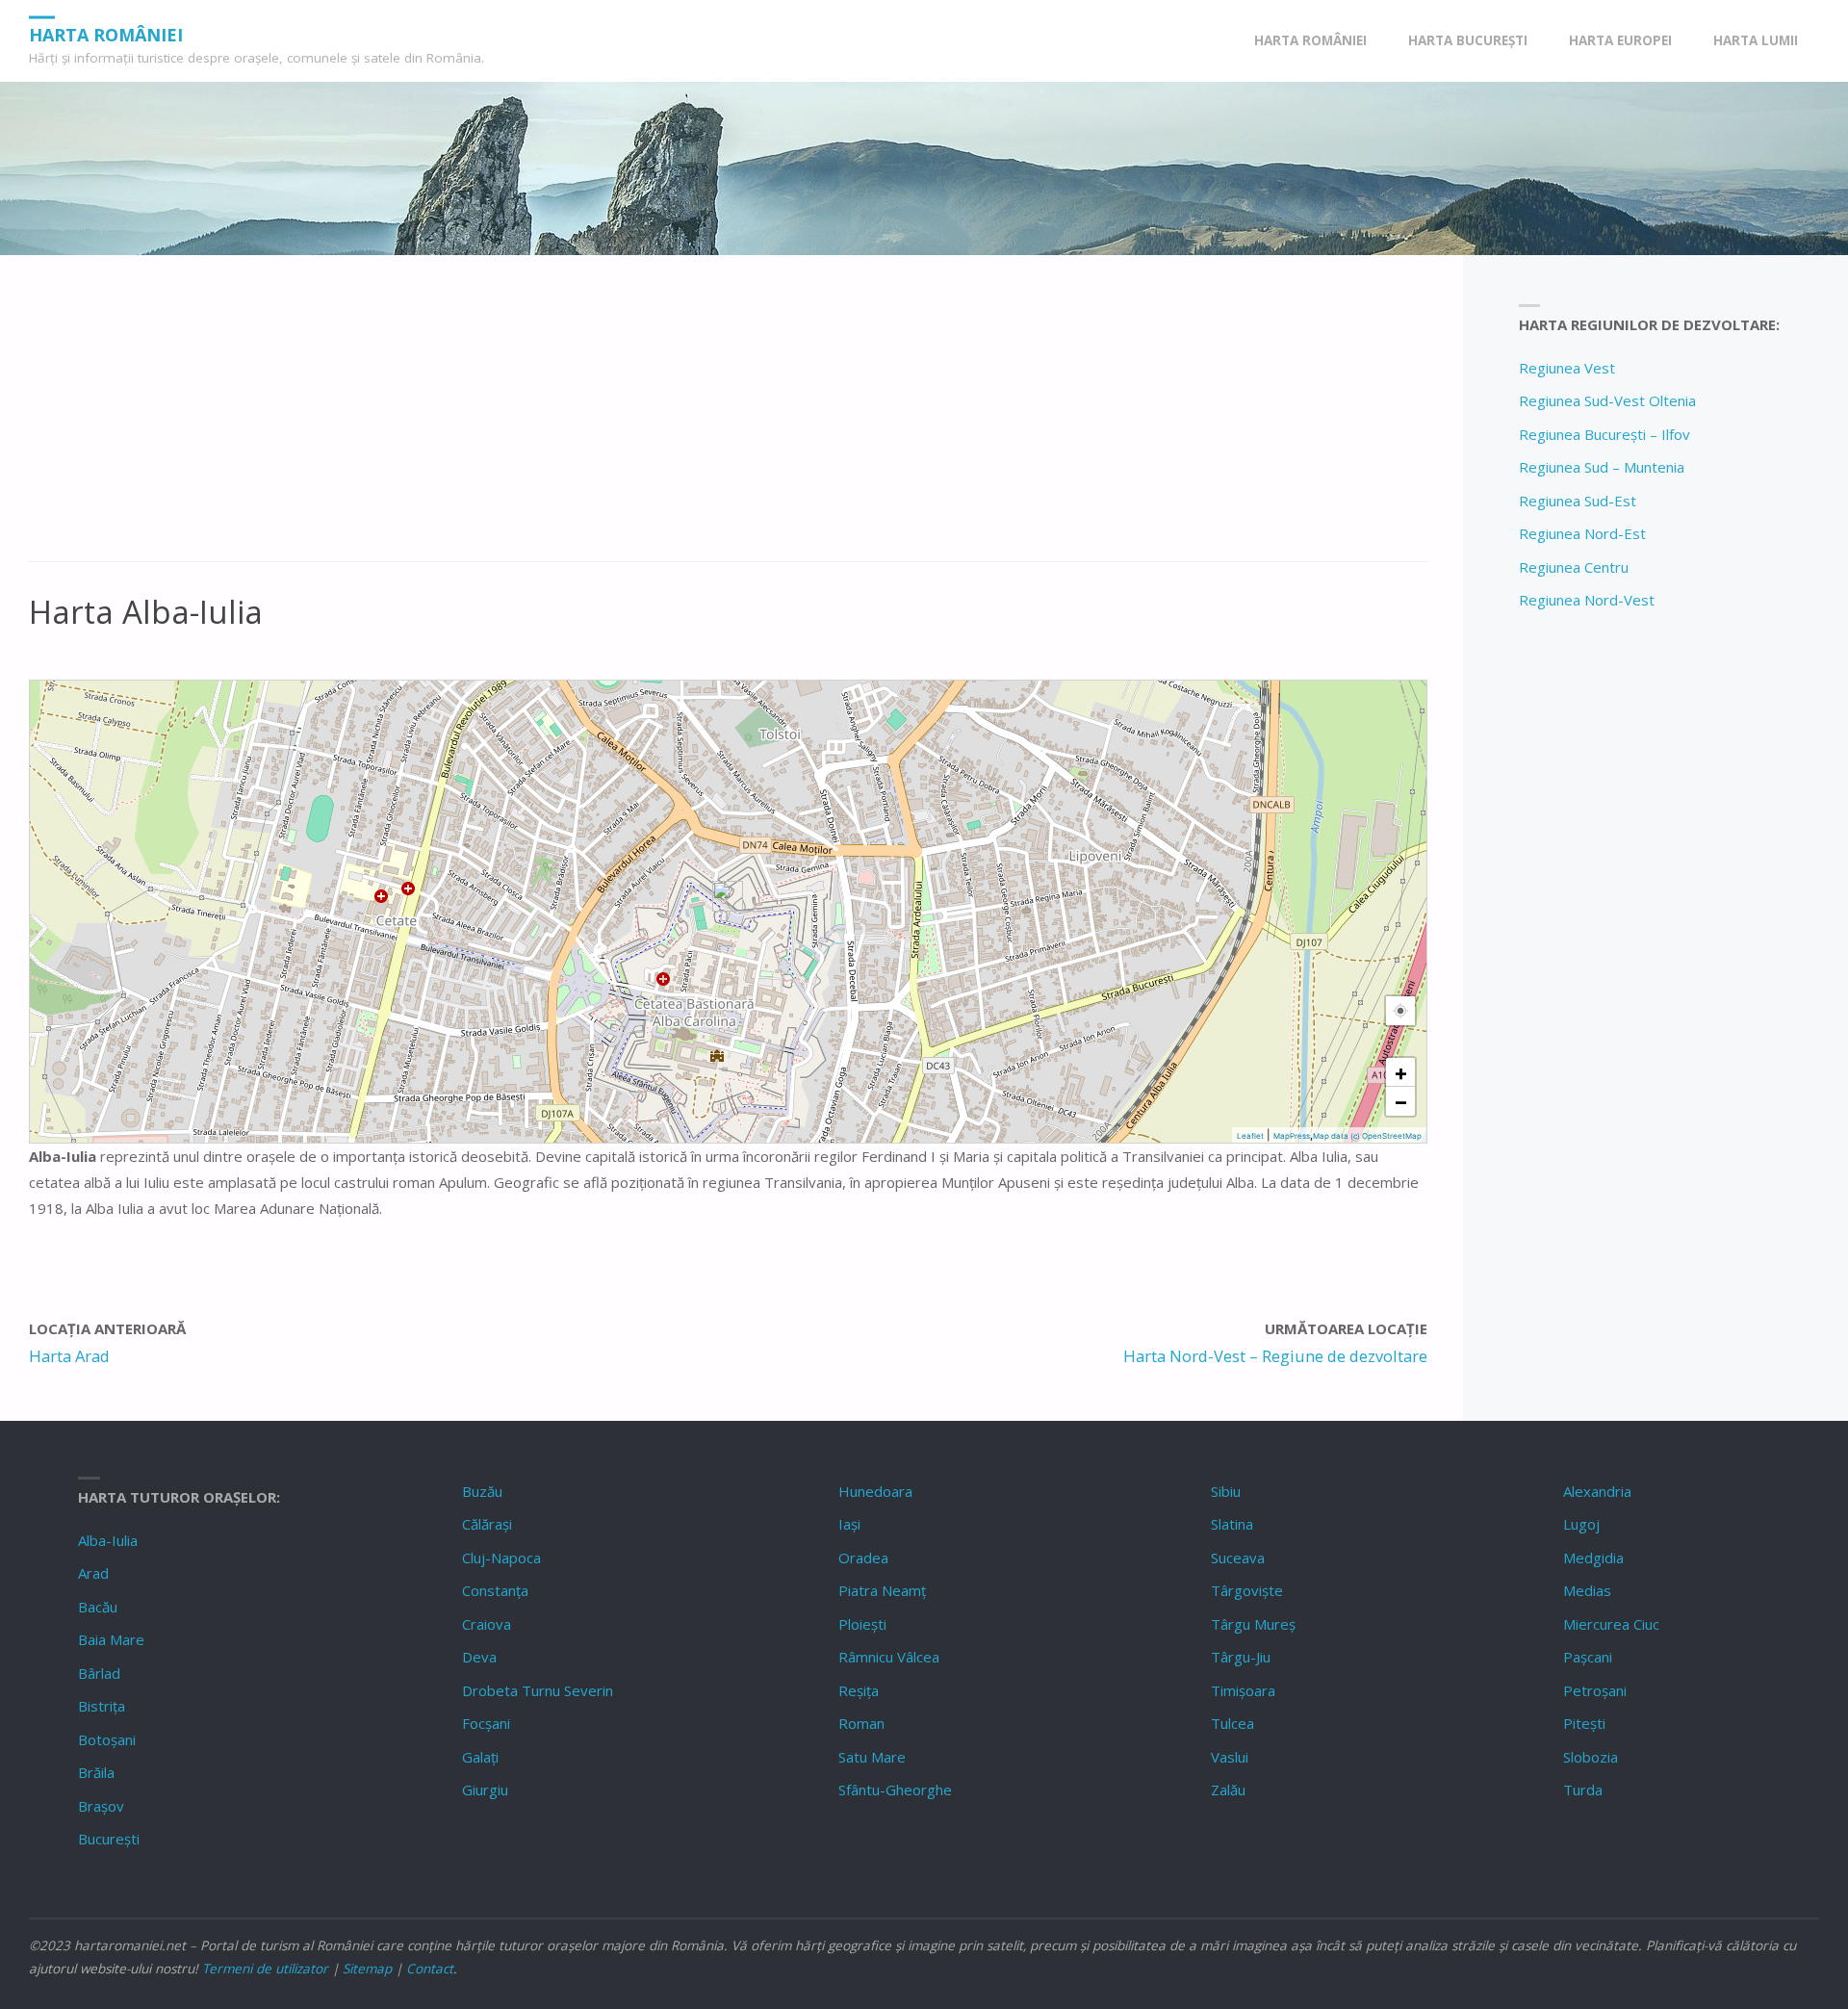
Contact (430, 1969)
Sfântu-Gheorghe (895, 1790)
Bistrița (102, 1706)
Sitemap (367, 1969)
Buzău (482, 1491)
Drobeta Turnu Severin (538, 1690)
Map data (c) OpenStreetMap (1367, 1136)
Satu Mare (872, 1757)
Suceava (1238, 1558)
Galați (480, 1757)
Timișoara (1243, 1690)
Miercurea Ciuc (1611, 1624)
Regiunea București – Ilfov (1604, 434)
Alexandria (1597, 1491)
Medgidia (1593, 1558)
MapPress (1292, 1136)
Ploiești (862, 1624)
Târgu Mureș (1253, 1624)
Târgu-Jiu (1241, 1657)
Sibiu (1226, 1491)
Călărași (487, 1524)
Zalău (1228, 1790)
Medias (1587, 1590)
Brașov (101, 1806)
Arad (93, 1573)
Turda (1583, 1790)
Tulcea (1232, 1723)
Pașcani (1588, 1657)
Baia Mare (111, 1639)
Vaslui (1230, 1757)
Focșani (486, 1723)
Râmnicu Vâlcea (889, 1657)
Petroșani (1595, 1690)
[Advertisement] (606, 419)
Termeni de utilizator (265, 1969)
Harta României (106, 34)
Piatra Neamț (882, 1590)
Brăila (96, 1772)
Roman (861, 1723)
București (109, 1839)
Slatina (1232, 1524)
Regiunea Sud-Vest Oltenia (1607, 400)
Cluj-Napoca (501, 1558)
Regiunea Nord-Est (1582, 533)
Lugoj (1581, 1524)
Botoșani (107, 1739)
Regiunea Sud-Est (1578, 501)
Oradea (863, 1558)
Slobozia (1591, 1757)
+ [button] (1401, 1072)
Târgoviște (1247, 1590)
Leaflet (1250, 1136)
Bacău (98, 1607)
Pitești (1584, 1723)
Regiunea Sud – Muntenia (1602, 467)
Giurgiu (485, 1790)
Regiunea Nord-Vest (1587, 600)
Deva (479, 1657)
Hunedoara (875, 1491)
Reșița (859, 1690)
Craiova (487, 1624)
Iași (849, 1524)
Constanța (495, 1590)
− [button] (1401, 1101)
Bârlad (99, 1673)
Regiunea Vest (1567, 368)
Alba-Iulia (108, 1540)
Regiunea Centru (1574, 567)
